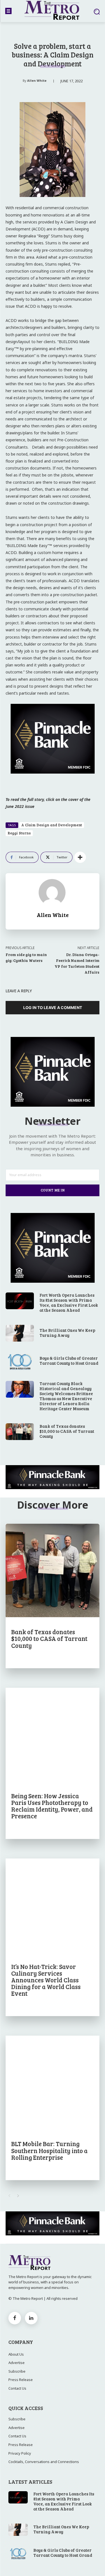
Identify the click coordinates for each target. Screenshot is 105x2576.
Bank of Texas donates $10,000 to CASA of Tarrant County (67, 1431)
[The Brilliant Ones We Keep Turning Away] (20, 1333)
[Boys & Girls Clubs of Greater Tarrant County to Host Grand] (20, 1361)
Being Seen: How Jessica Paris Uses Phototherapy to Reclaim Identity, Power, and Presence (52, 1806)
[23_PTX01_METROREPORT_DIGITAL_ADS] (53, 1477)
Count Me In (53, 1190)
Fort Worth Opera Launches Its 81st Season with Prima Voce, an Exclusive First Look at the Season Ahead (69, 1303)
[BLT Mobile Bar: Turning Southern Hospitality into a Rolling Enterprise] (53, 2082)
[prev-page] (9, 2196)
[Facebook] (15, 2318)
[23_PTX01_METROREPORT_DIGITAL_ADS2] (53, 778)
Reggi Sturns (19, 833)
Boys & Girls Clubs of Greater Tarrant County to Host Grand (69, 1361)
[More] (80, 857)
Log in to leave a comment (53, 1007)
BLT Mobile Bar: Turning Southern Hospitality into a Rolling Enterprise (49, 2150)
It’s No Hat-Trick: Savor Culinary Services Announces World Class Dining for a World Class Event (46, 1980)
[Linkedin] (31, 2318)
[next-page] (18, 2196)
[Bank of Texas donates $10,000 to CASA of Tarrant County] (20, 1432)
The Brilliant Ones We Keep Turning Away (67, 1333)
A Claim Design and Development (52, 825)
